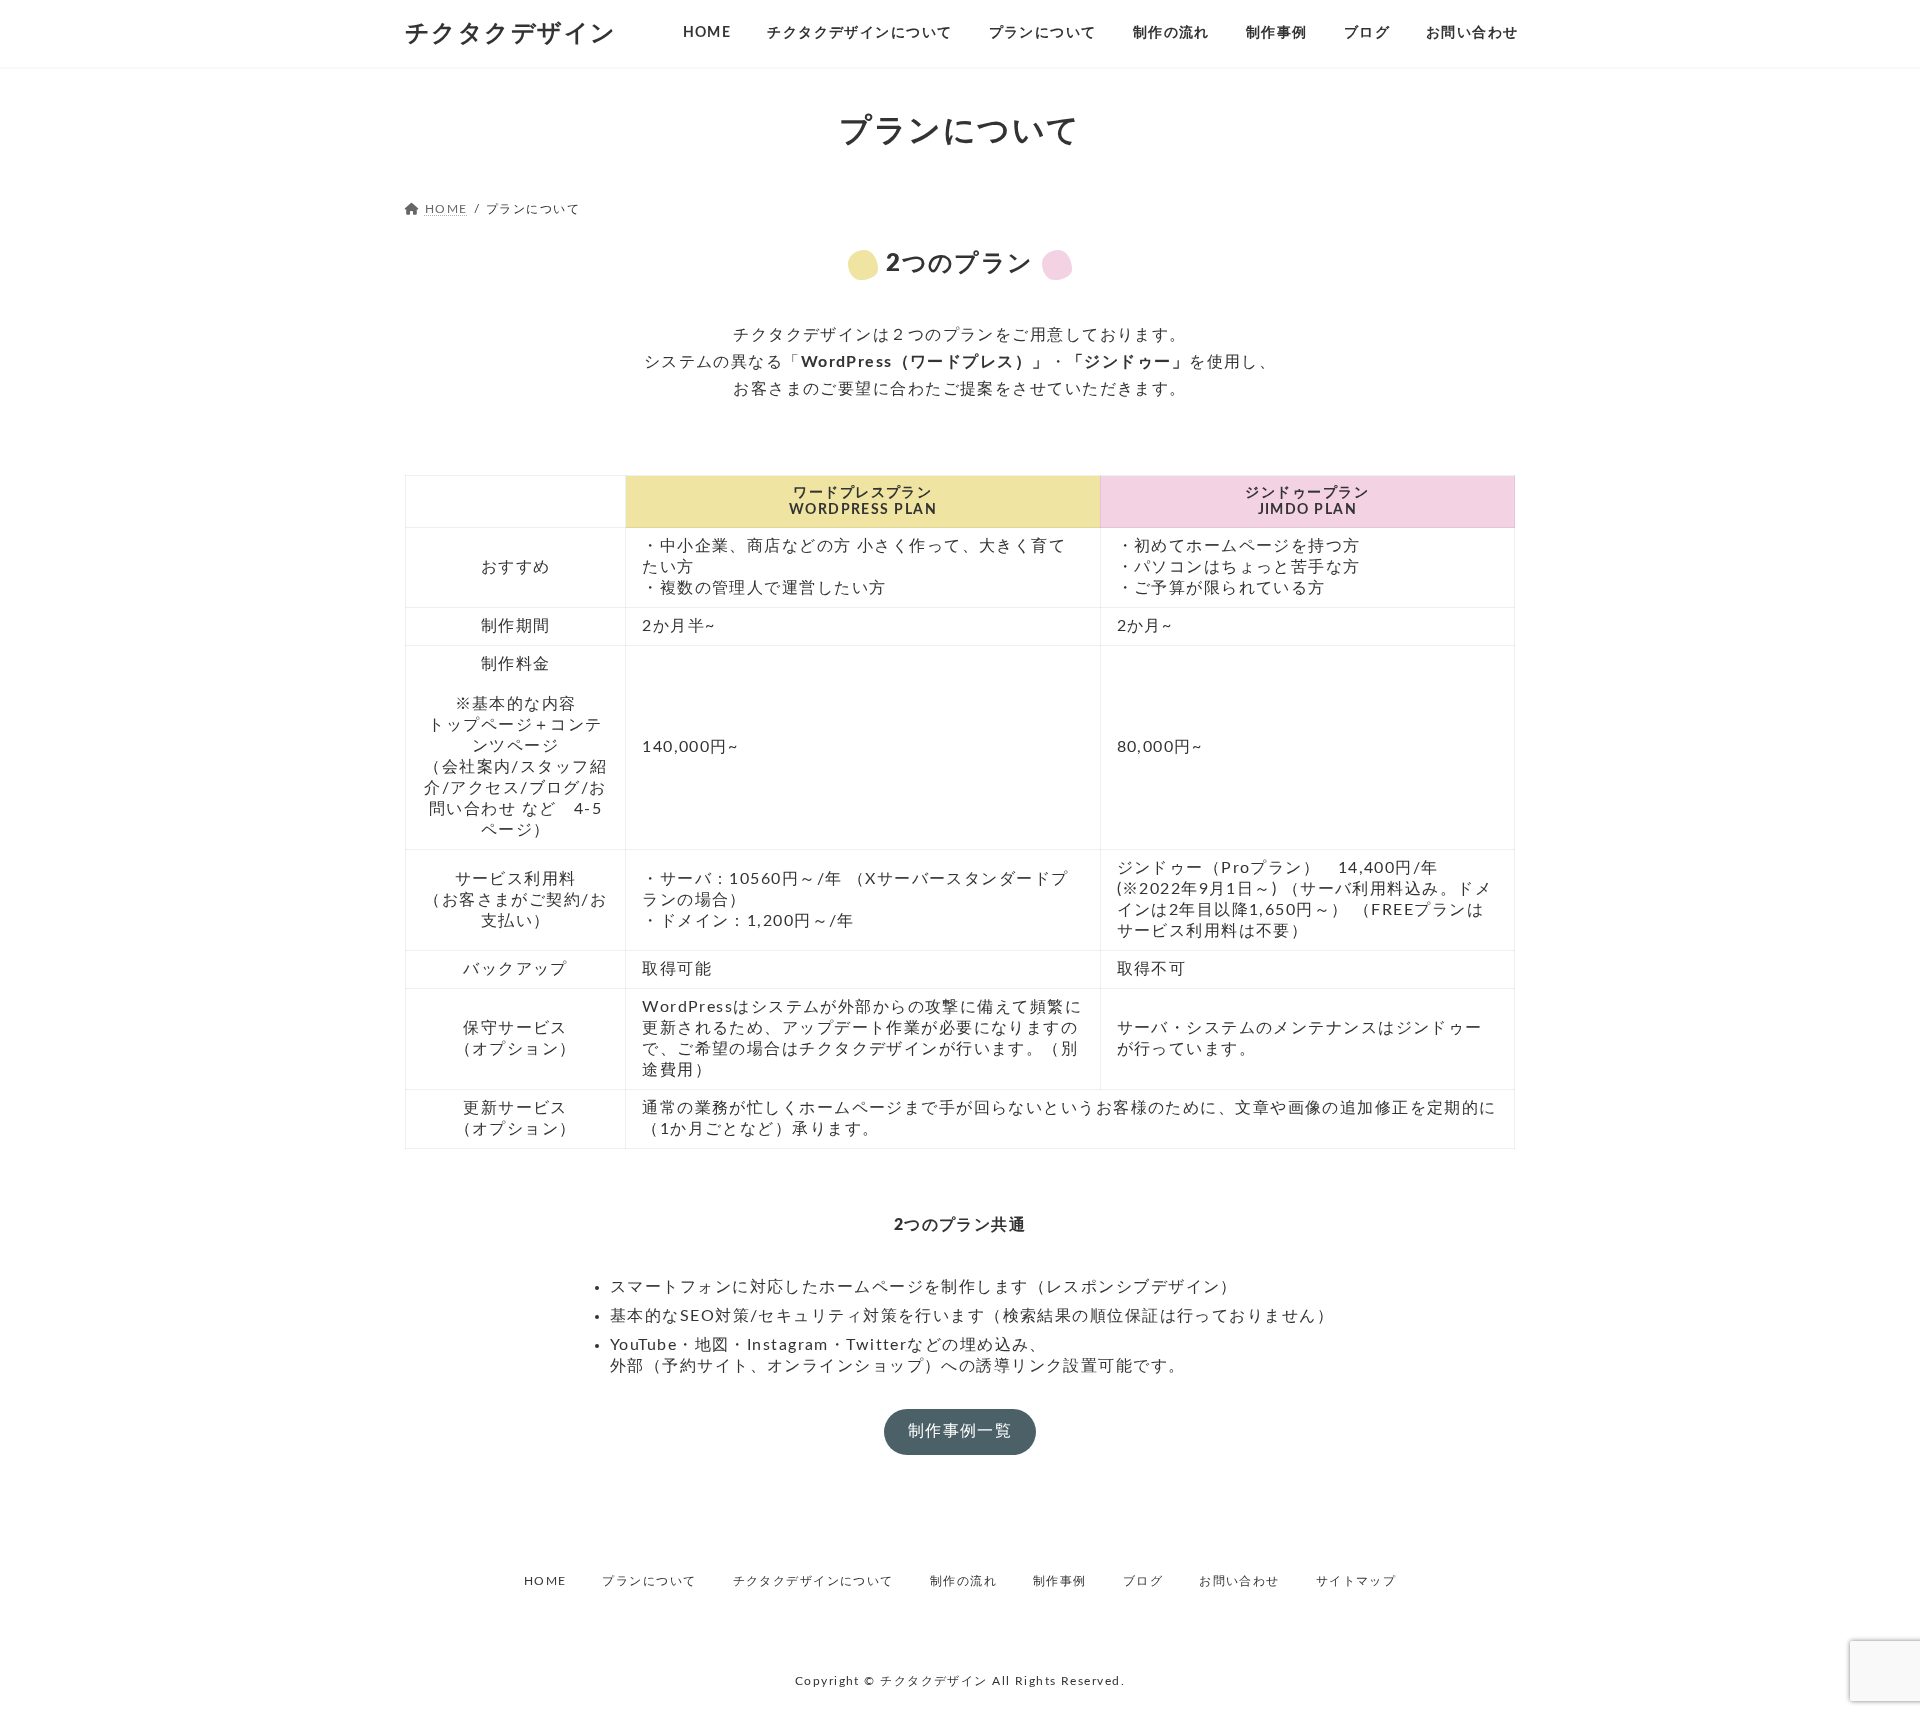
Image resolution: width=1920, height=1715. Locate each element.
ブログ (1143, 1581)
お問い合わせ (1239, 1581)
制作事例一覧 (960, 1431)
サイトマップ (1356, 1581)
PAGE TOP (1859, 1646)
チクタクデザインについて (813, 1581)
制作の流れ (963, 1581)
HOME (545, 1581)
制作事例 (1060, 1581)
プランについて (649, 1581)
